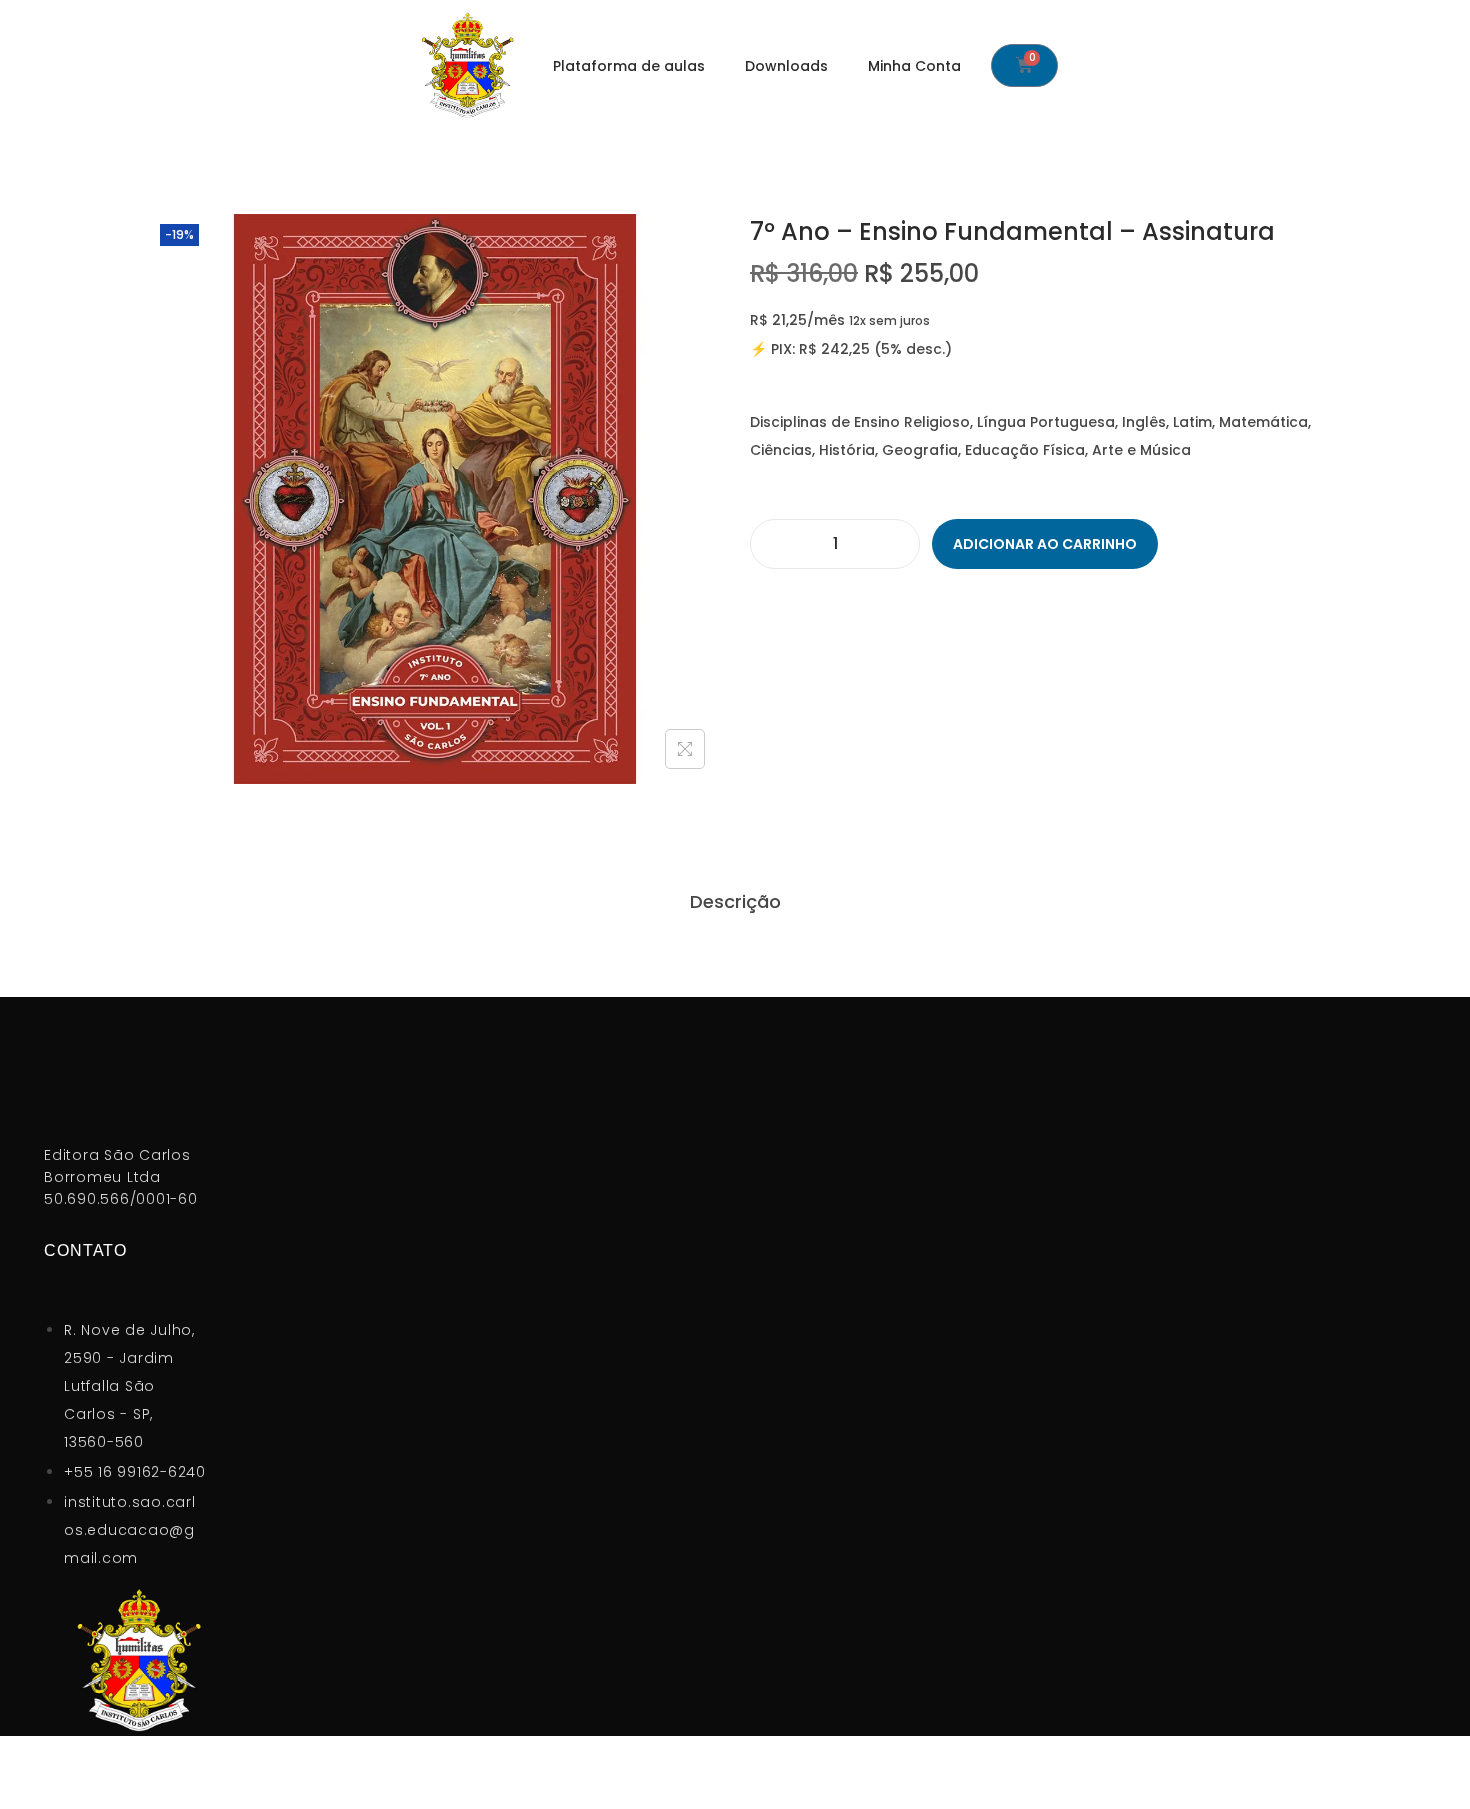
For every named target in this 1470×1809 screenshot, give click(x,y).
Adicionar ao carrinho (1045, 544)
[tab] (735, 902)
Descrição (735, 901)
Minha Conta (914, 66)
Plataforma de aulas (629, 66)
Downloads (786, 66)
